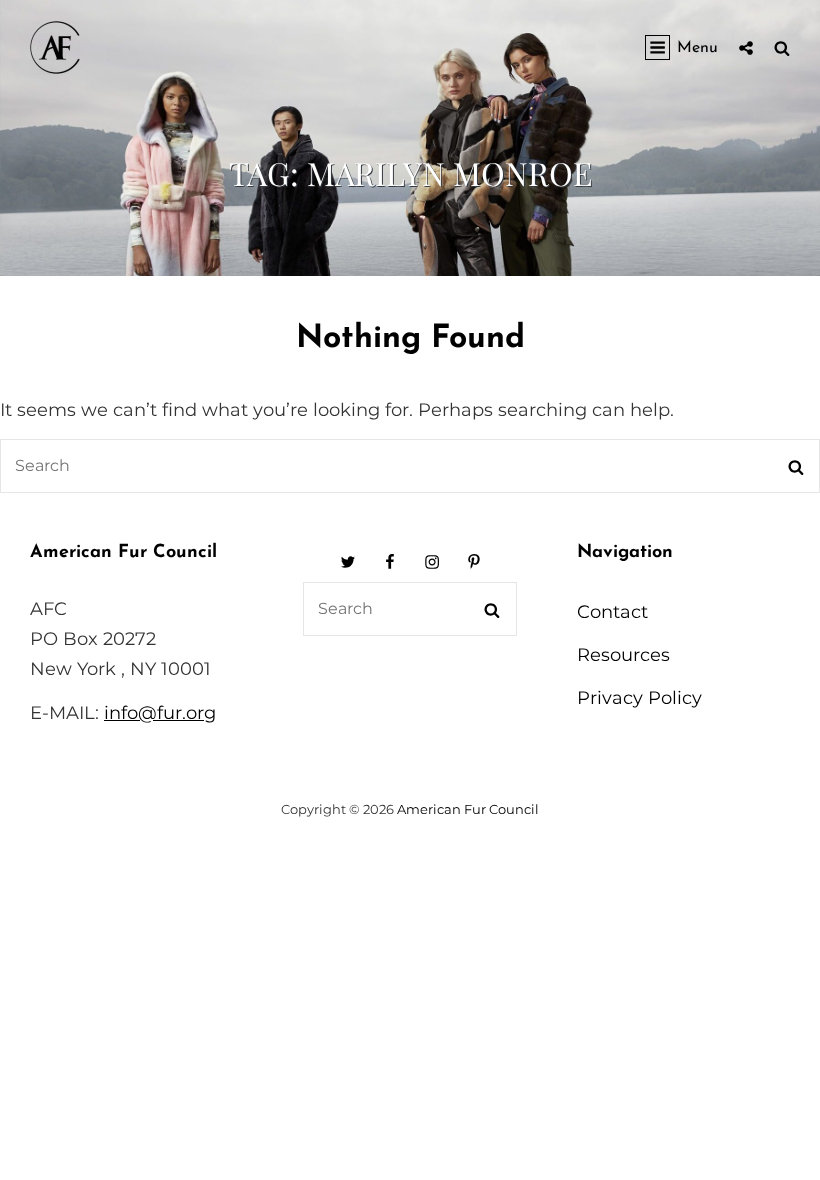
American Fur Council (468, 809)
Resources (623, 655)
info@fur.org (160, 713)
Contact (612, 612)
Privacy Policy (639, 698)
